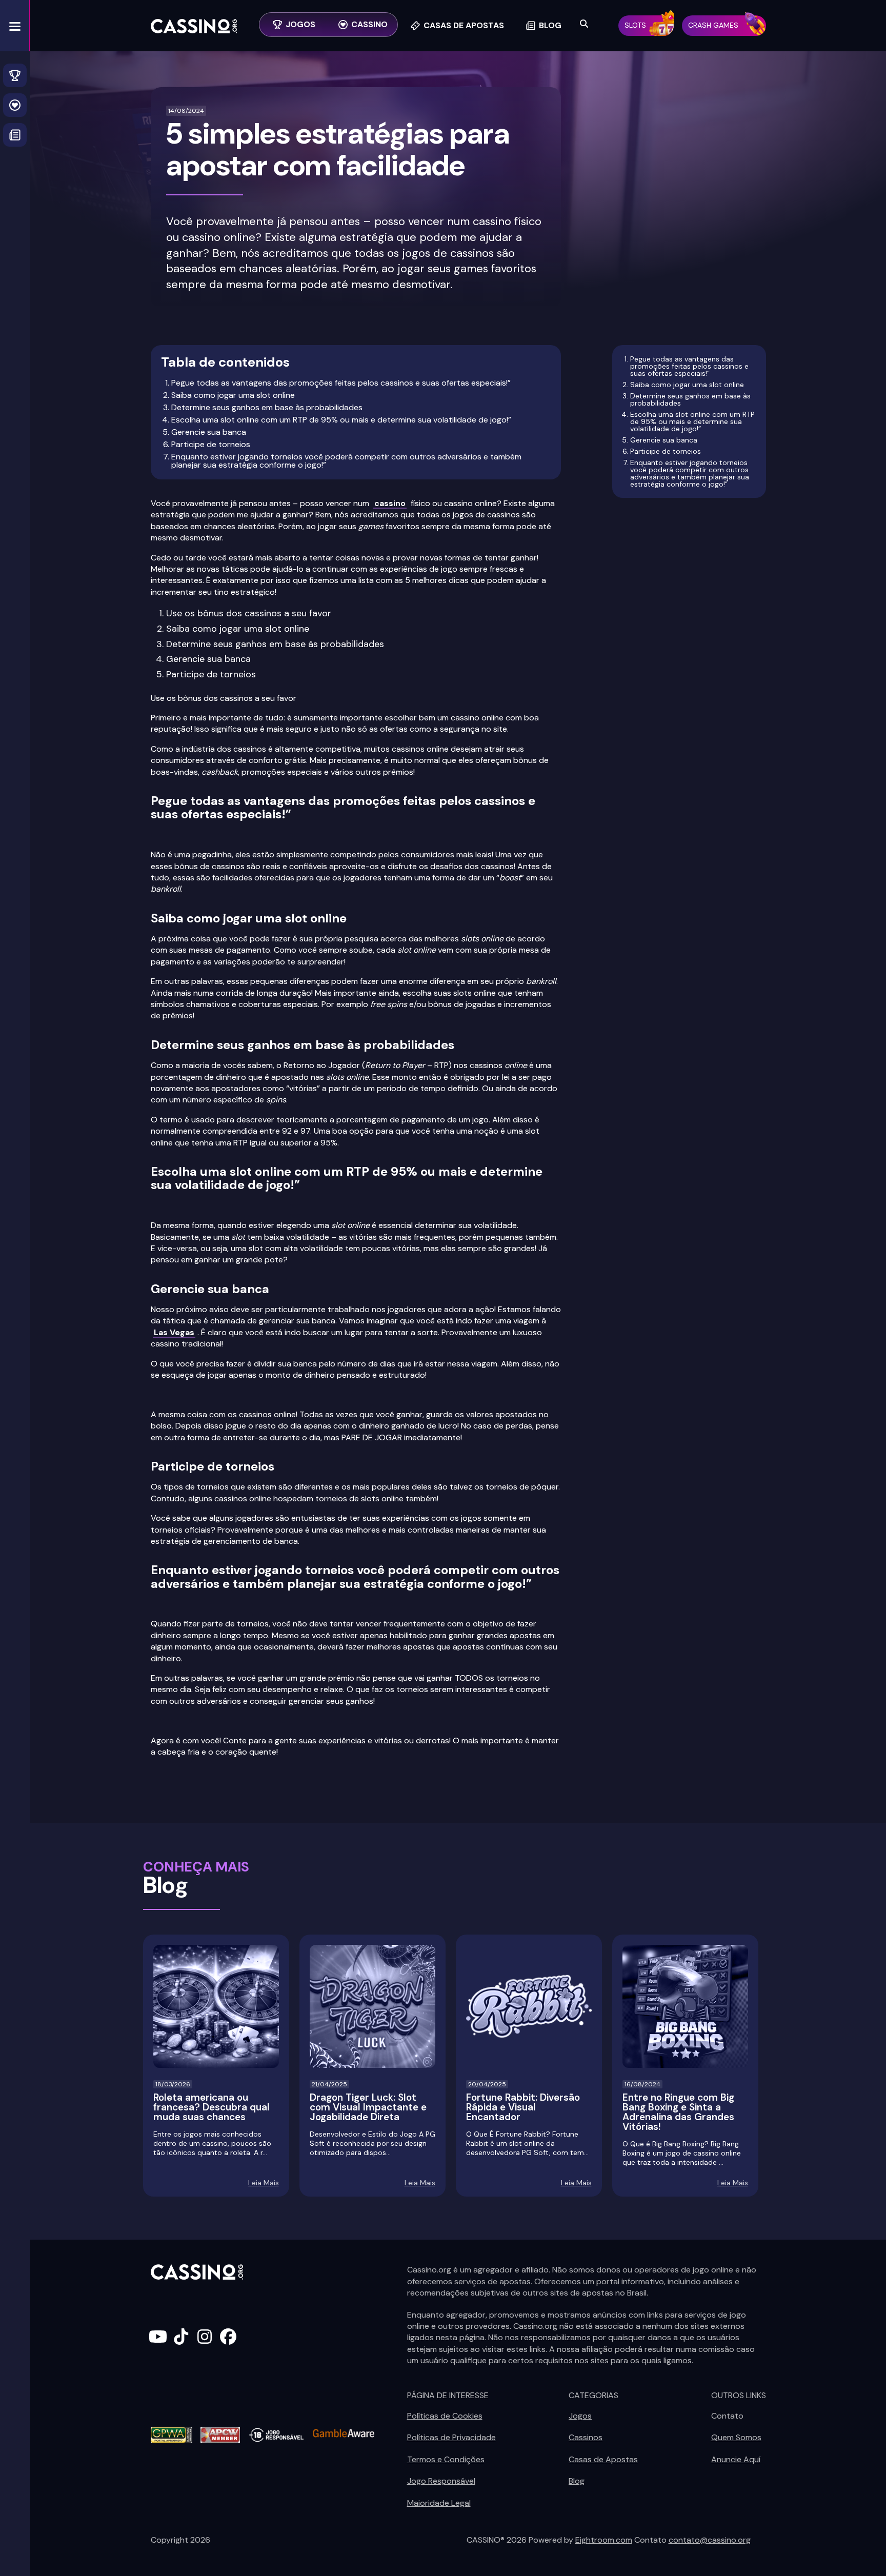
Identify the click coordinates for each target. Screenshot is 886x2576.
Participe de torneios (211, 444)
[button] (15, 26)
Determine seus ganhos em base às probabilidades (267, 407)
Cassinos (586, 2437)
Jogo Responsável (441, 2481)
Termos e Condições (446, 2459)
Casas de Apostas (603, 2459)
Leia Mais (264, 2183)
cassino (390, 503)
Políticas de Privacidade (451, 2437)
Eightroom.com (604, 2540)
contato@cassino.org (710, 2540)
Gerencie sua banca (209, 432)
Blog (577, 2481)
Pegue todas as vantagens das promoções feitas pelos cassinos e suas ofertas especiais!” (341, 383)
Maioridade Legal (439, 2503)
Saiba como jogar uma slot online (233, 395)
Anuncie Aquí (736, 2459)
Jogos (580, 2416)
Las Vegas (174, 1332)
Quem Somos (736, 2437)
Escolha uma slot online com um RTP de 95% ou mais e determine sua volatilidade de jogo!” (341, 420)
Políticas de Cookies (445, 2416)
